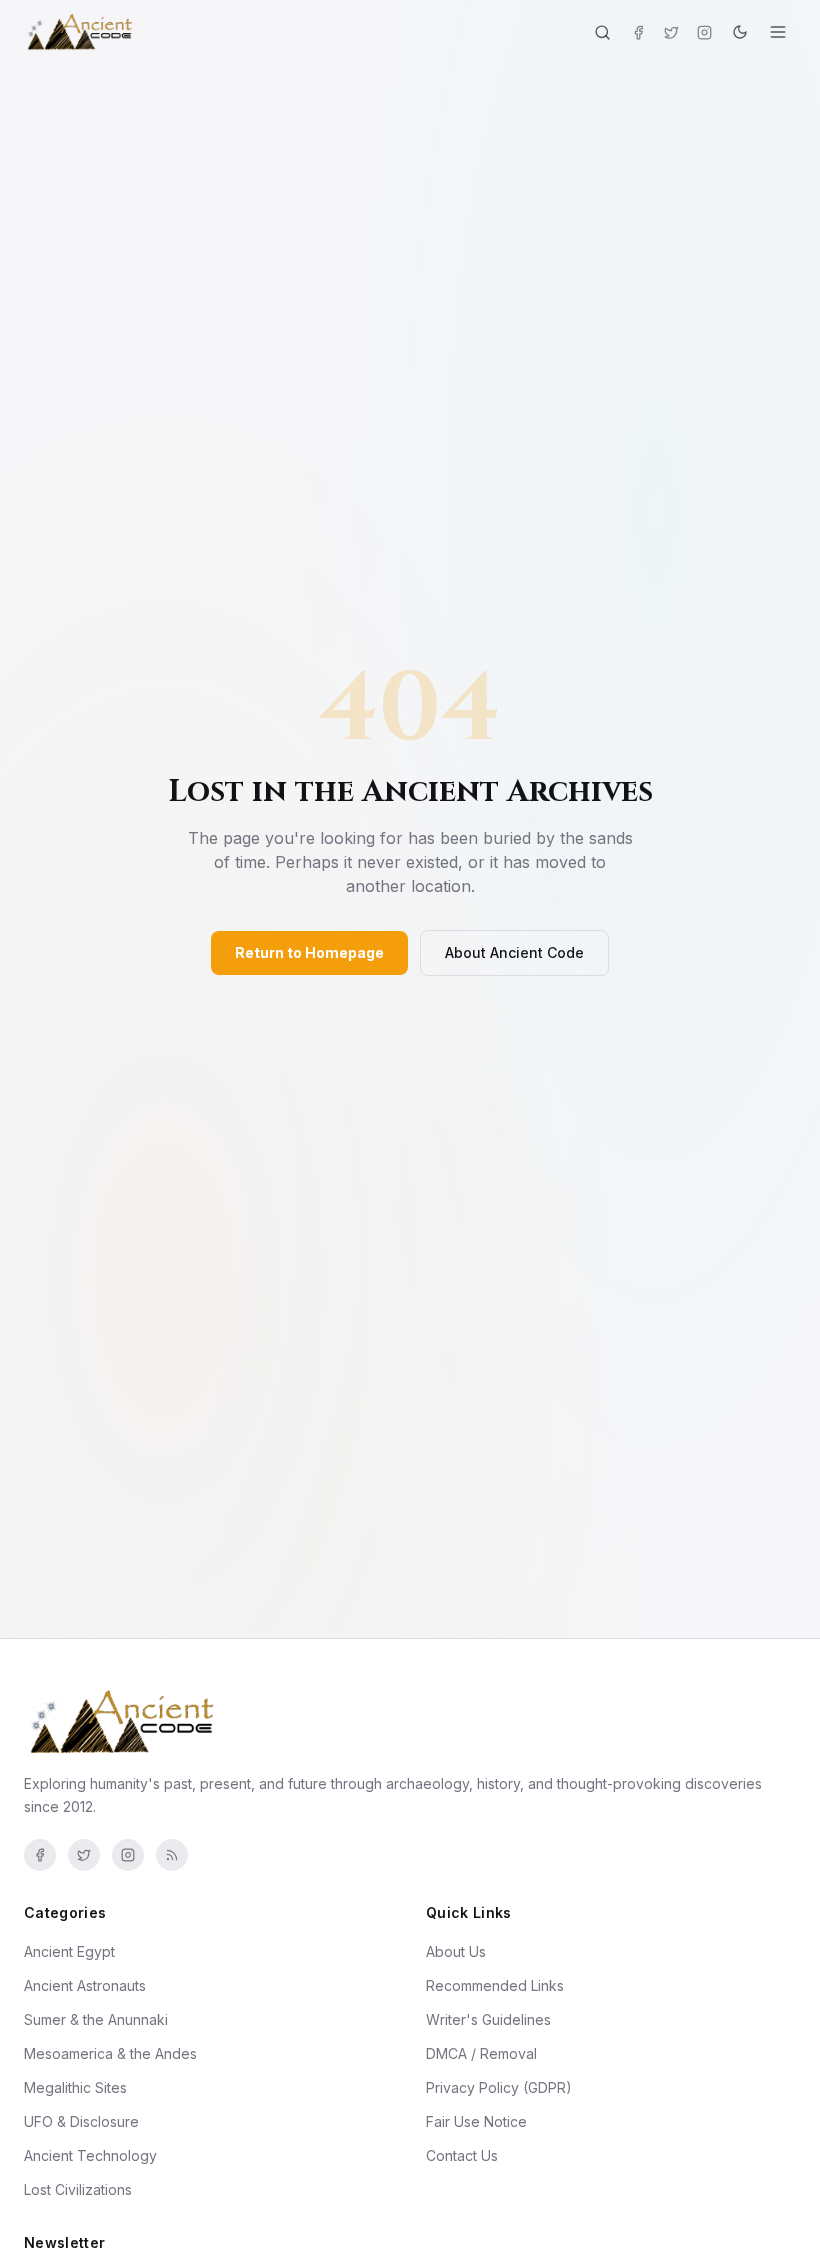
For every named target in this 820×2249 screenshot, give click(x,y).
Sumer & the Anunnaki (96, 2019)
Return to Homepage (309, 952)
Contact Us (462, 2155)
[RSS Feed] (172, 1855)
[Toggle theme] (740, 32)
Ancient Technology (90, 2155)
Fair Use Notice (476, 2121)
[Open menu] (778, 32)
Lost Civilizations (78, 2189)
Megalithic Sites (75, 2087)
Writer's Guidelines (488, 2019)
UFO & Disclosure (81, 2121)
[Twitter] (671, 32)
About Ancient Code (514, 952)
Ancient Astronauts (85, 1985)
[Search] (602, 32)
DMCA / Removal (481, 2053)
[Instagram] (704, 32)
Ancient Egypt (69, 1951)
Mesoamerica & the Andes (110, 2053)
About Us (456, 1951)
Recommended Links (495, 1985)
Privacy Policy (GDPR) (499, 2087)
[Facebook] (638, 32)
